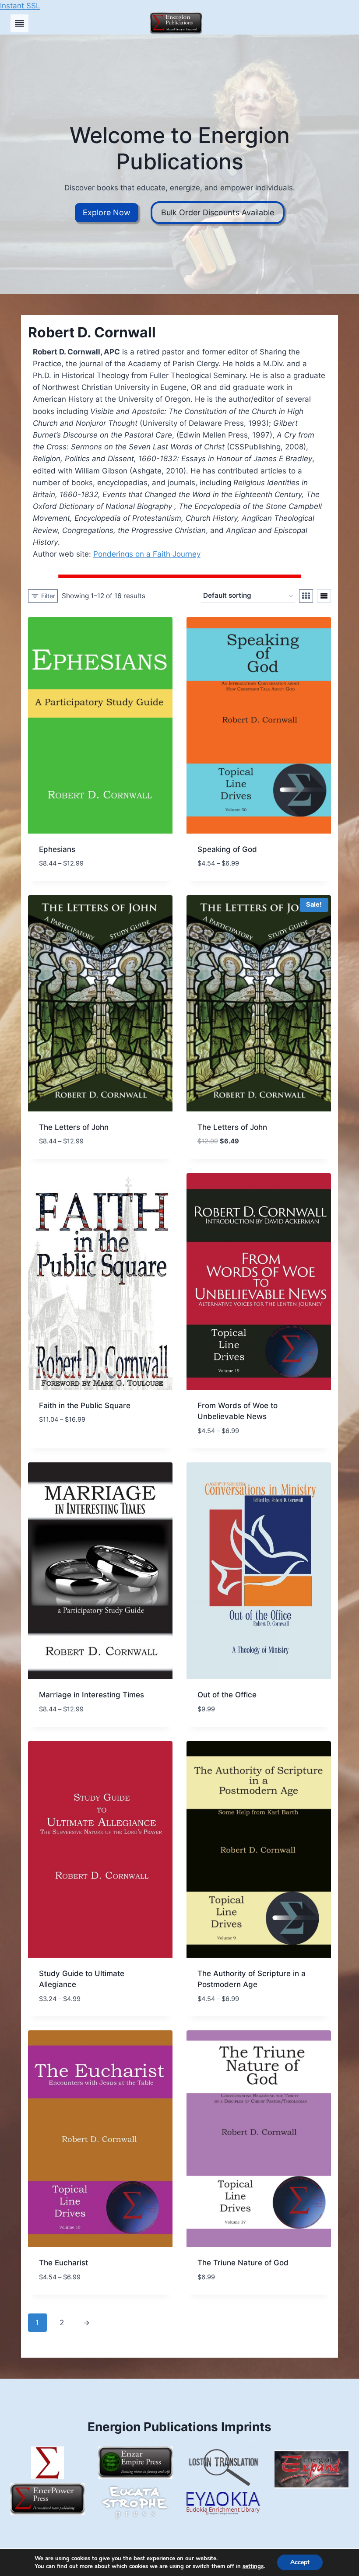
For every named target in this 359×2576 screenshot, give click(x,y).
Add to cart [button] (61, 1439)
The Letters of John (74, 1127)
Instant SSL (20, 6)
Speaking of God (227, 849)
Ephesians (57, 849)
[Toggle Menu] (19, 23)
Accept (300, 2562)
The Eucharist (63, 2263)
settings (253, 2566)
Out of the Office (227, 1695)
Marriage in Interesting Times (92, 1695)
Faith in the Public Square (85, 1405)
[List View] (324, 596)
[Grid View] (306, 596)
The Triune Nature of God (243, 2263)
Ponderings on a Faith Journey (147, 554)
